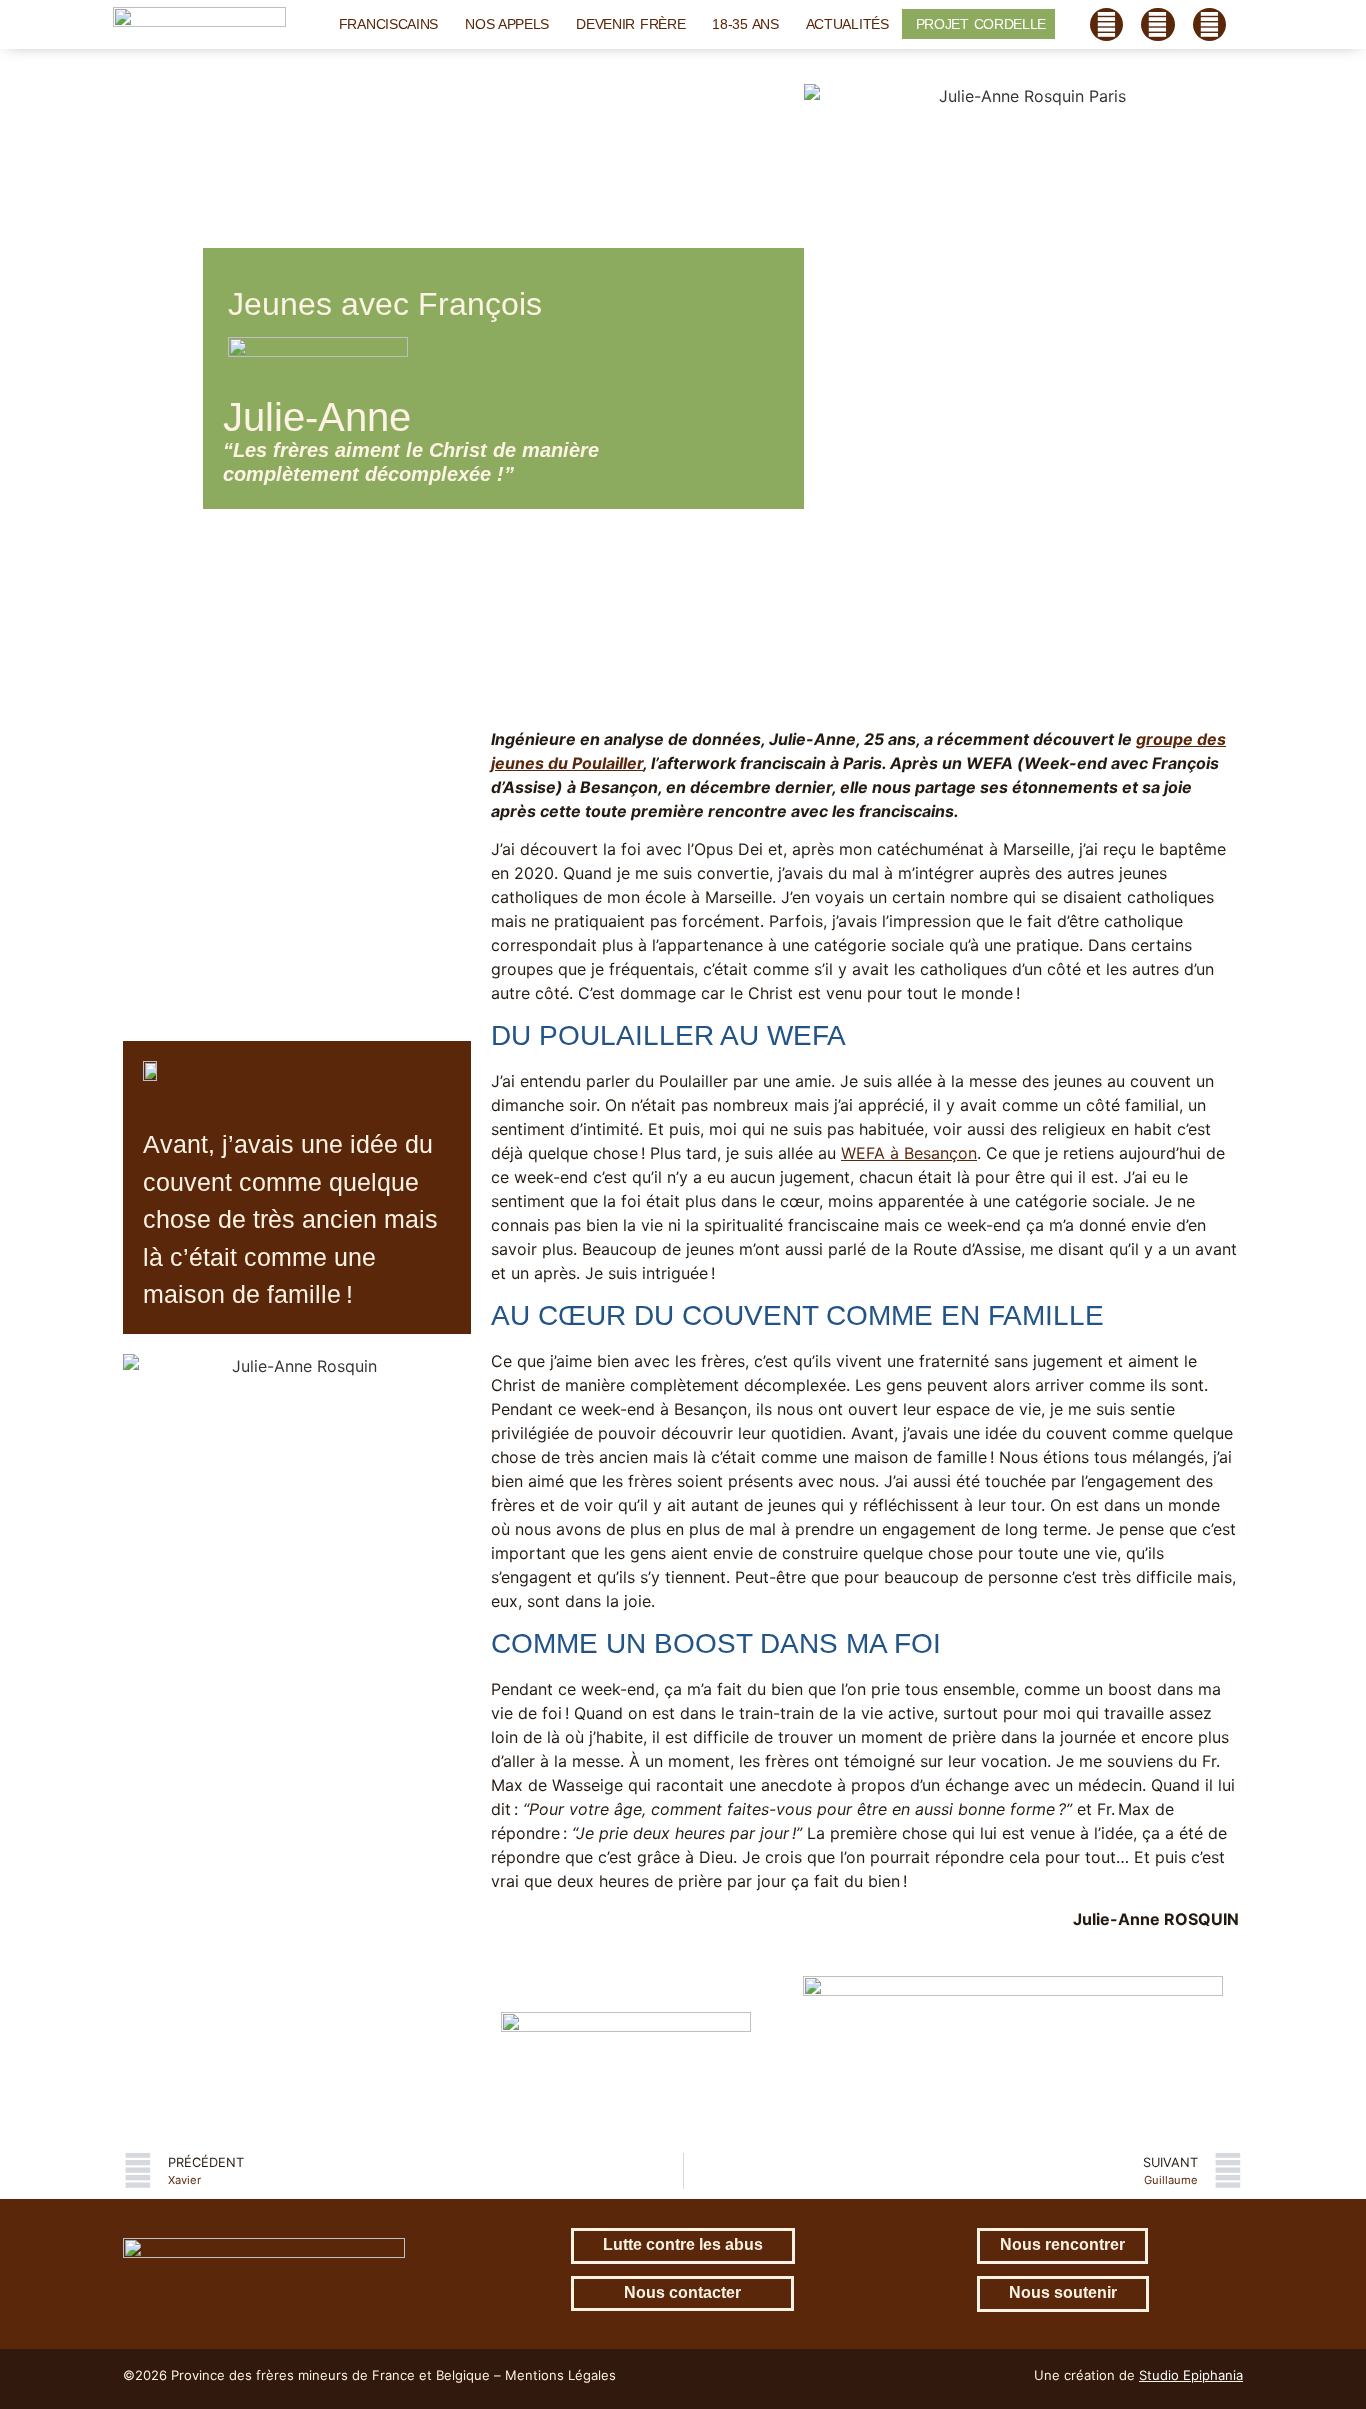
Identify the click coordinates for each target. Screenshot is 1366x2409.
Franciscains (388, 24)
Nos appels (507, 24)
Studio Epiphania (1191, 2375)
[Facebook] (1107, 25)
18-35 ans (745, 24)
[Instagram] (1158, 25)
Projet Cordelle (981, 24)
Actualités (847, 24)
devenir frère (630, 24)
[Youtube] (1210, 25)
